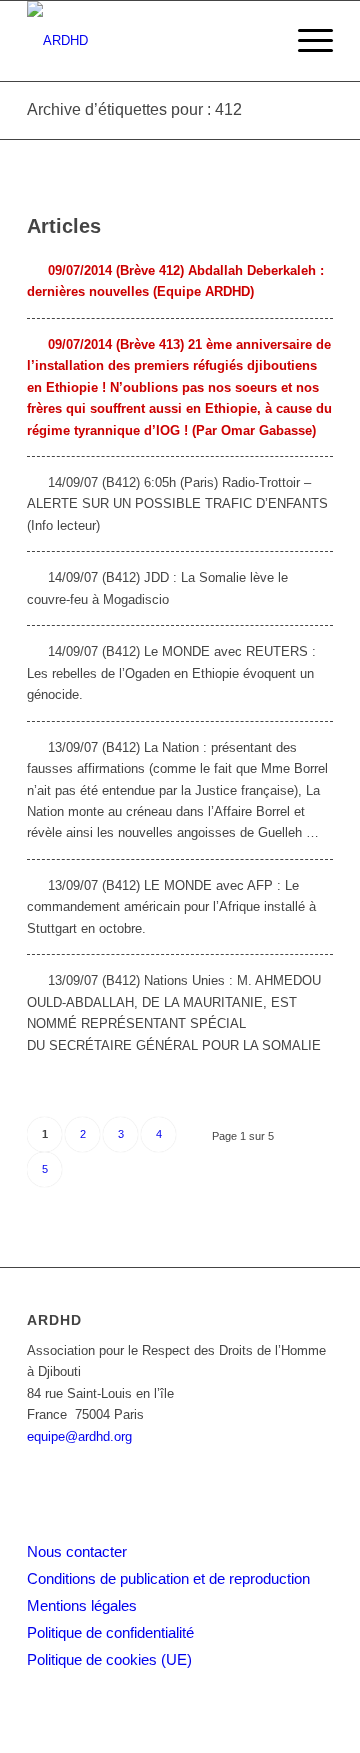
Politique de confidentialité (110, 1632)
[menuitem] (305, 41)
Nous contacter (77, 1551)
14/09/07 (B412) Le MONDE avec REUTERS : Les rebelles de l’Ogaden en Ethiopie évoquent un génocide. (171, 673)
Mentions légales (82, 1605)
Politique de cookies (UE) (109, 1659)
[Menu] (305, 41)
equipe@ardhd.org (79, 1436)
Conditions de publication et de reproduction (168, 1578)
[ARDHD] (149, 41)
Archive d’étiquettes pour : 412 (134, 109)
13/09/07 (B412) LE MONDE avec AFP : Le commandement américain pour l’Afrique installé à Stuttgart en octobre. (171, 907)
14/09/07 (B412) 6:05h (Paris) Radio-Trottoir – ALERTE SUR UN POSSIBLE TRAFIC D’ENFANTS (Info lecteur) (177, 504)
